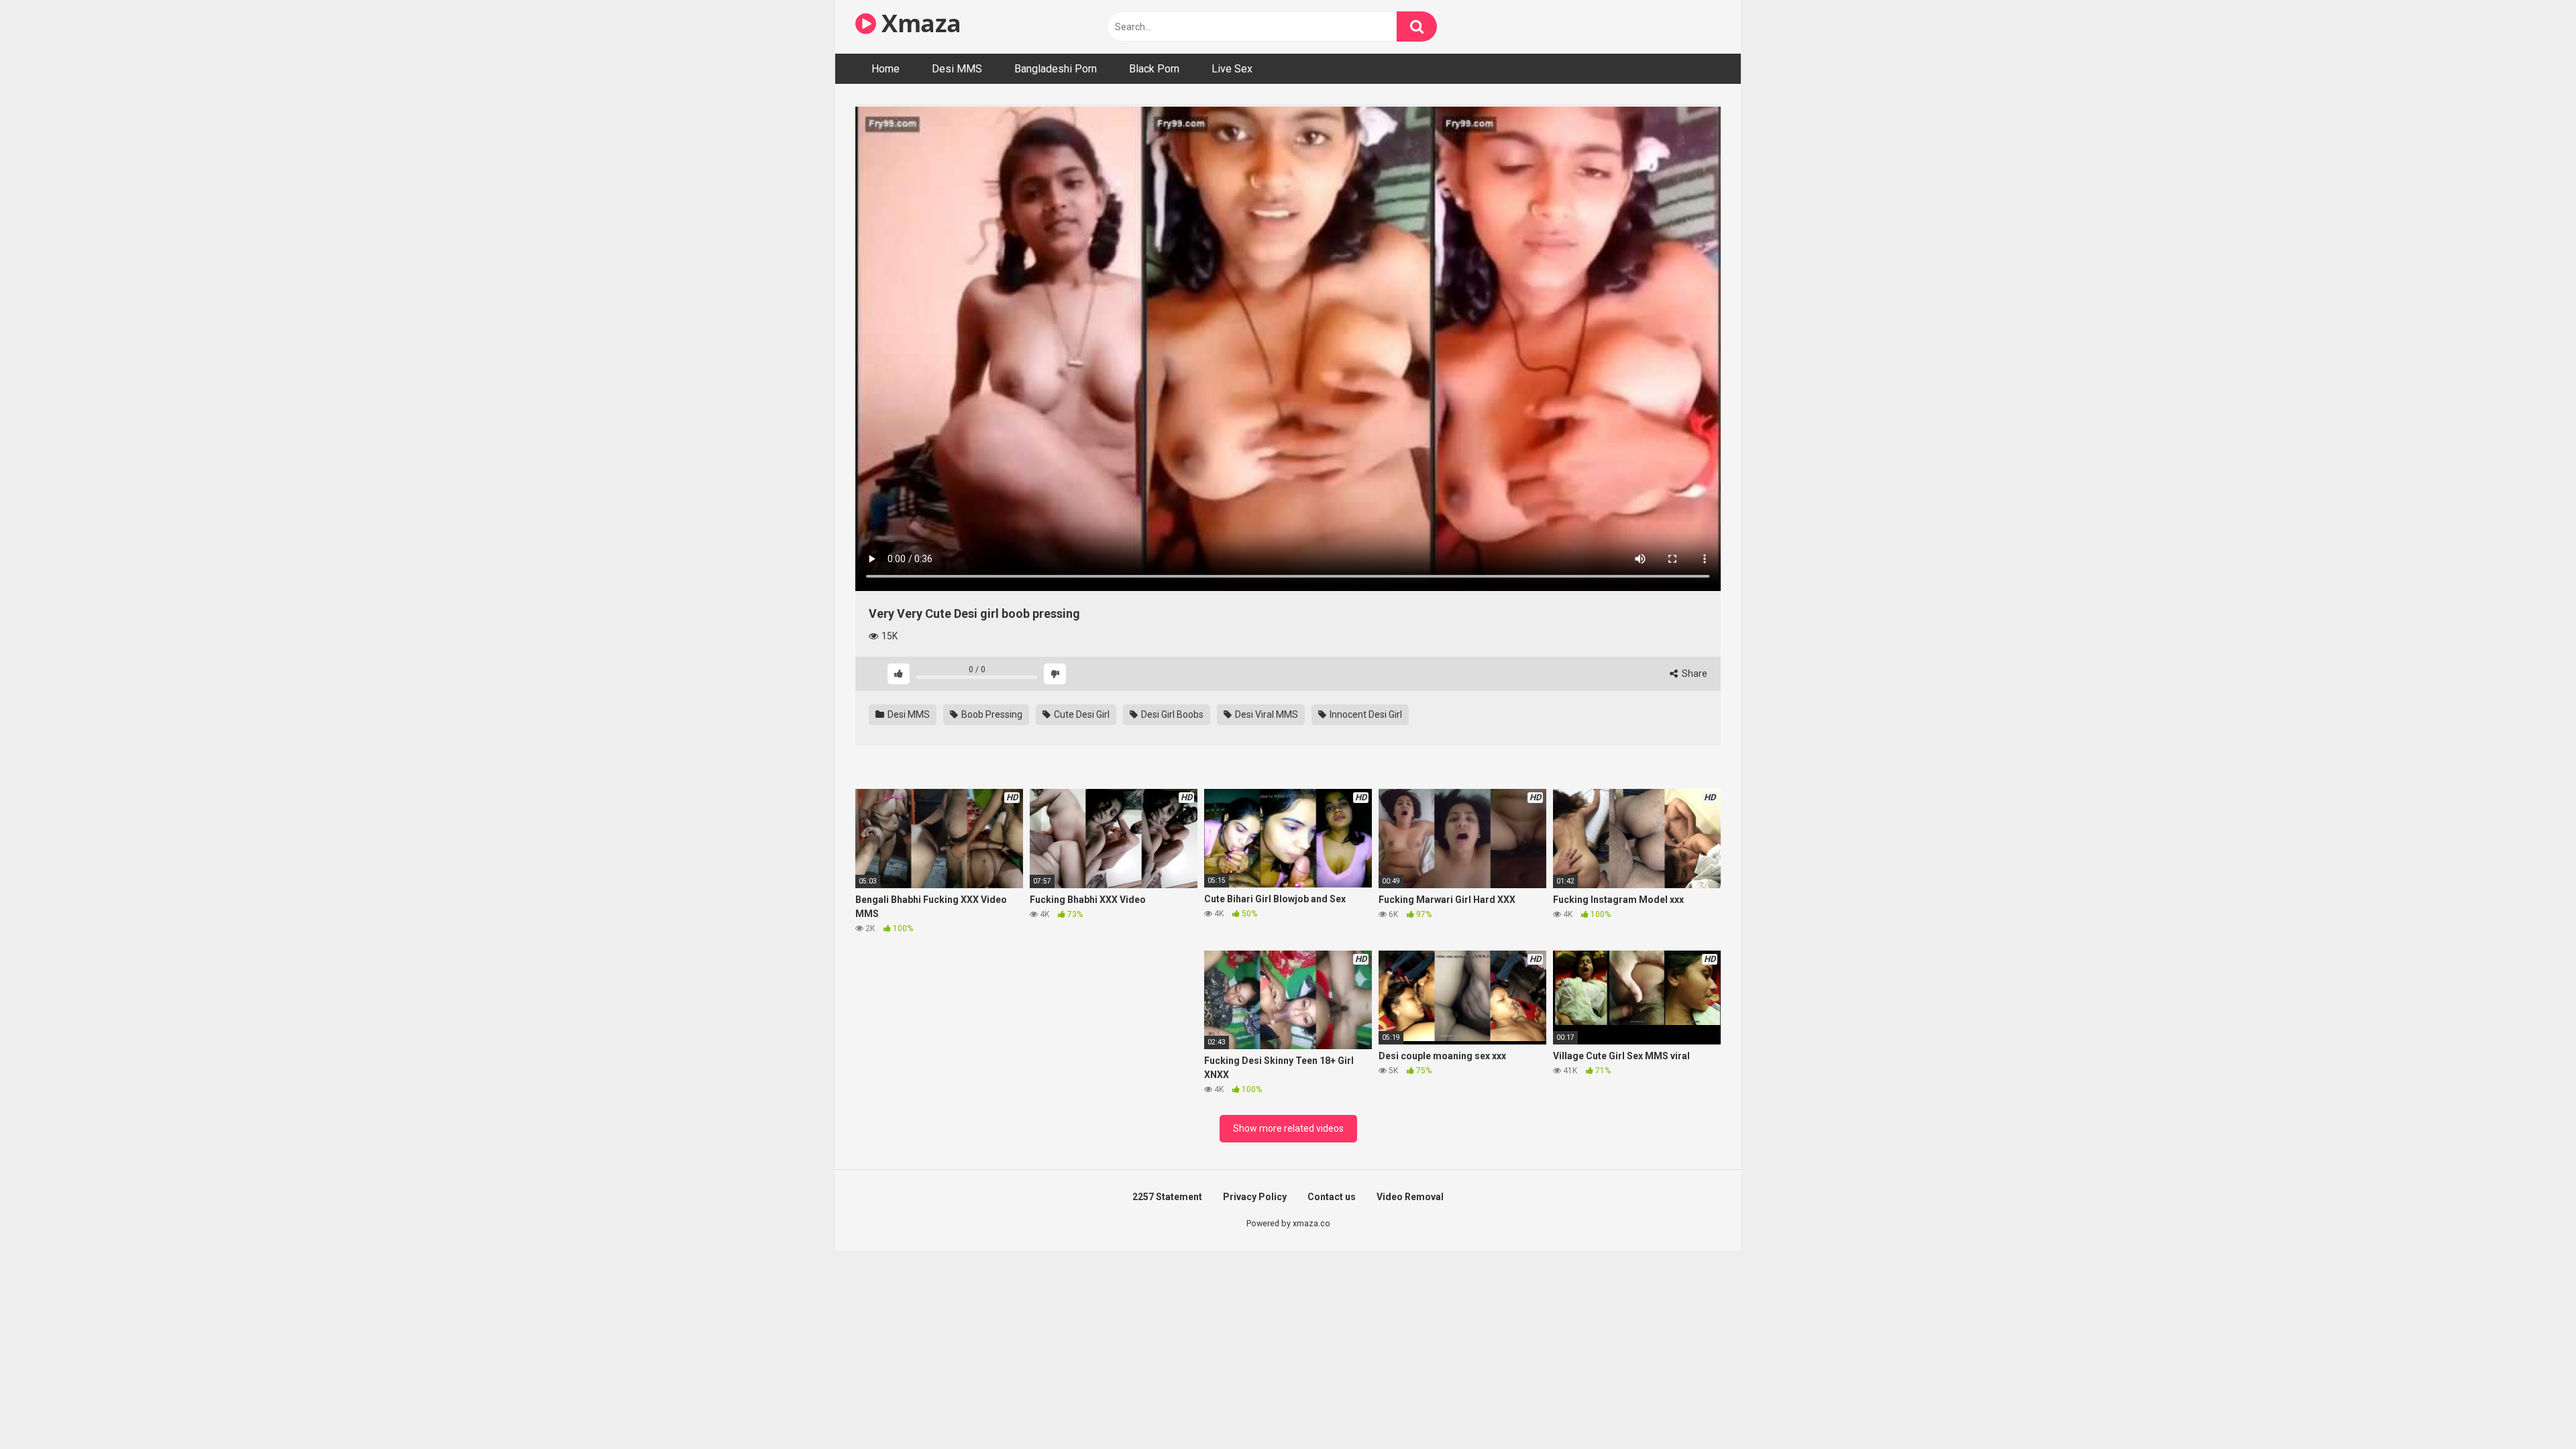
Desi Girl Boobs (1171, 714)
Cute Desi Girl (1081, 714)
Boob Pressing (991, 714)
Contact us (1332, 1197)
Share (1694, 674)
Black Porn (1154, 69)
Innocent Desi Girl (1365, 714)
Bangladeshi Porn (1056, 69)
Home (885, 69)
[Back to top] (2531, 1408)
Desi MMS (957, 69)
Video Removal (1410, 1197)
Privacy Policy (1255, 1197)
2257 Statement (1167, 1197)
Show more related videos (1288, 1128)
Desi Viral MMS (1266, 714)
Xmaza (919, 23)
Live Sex (1232, 69)
